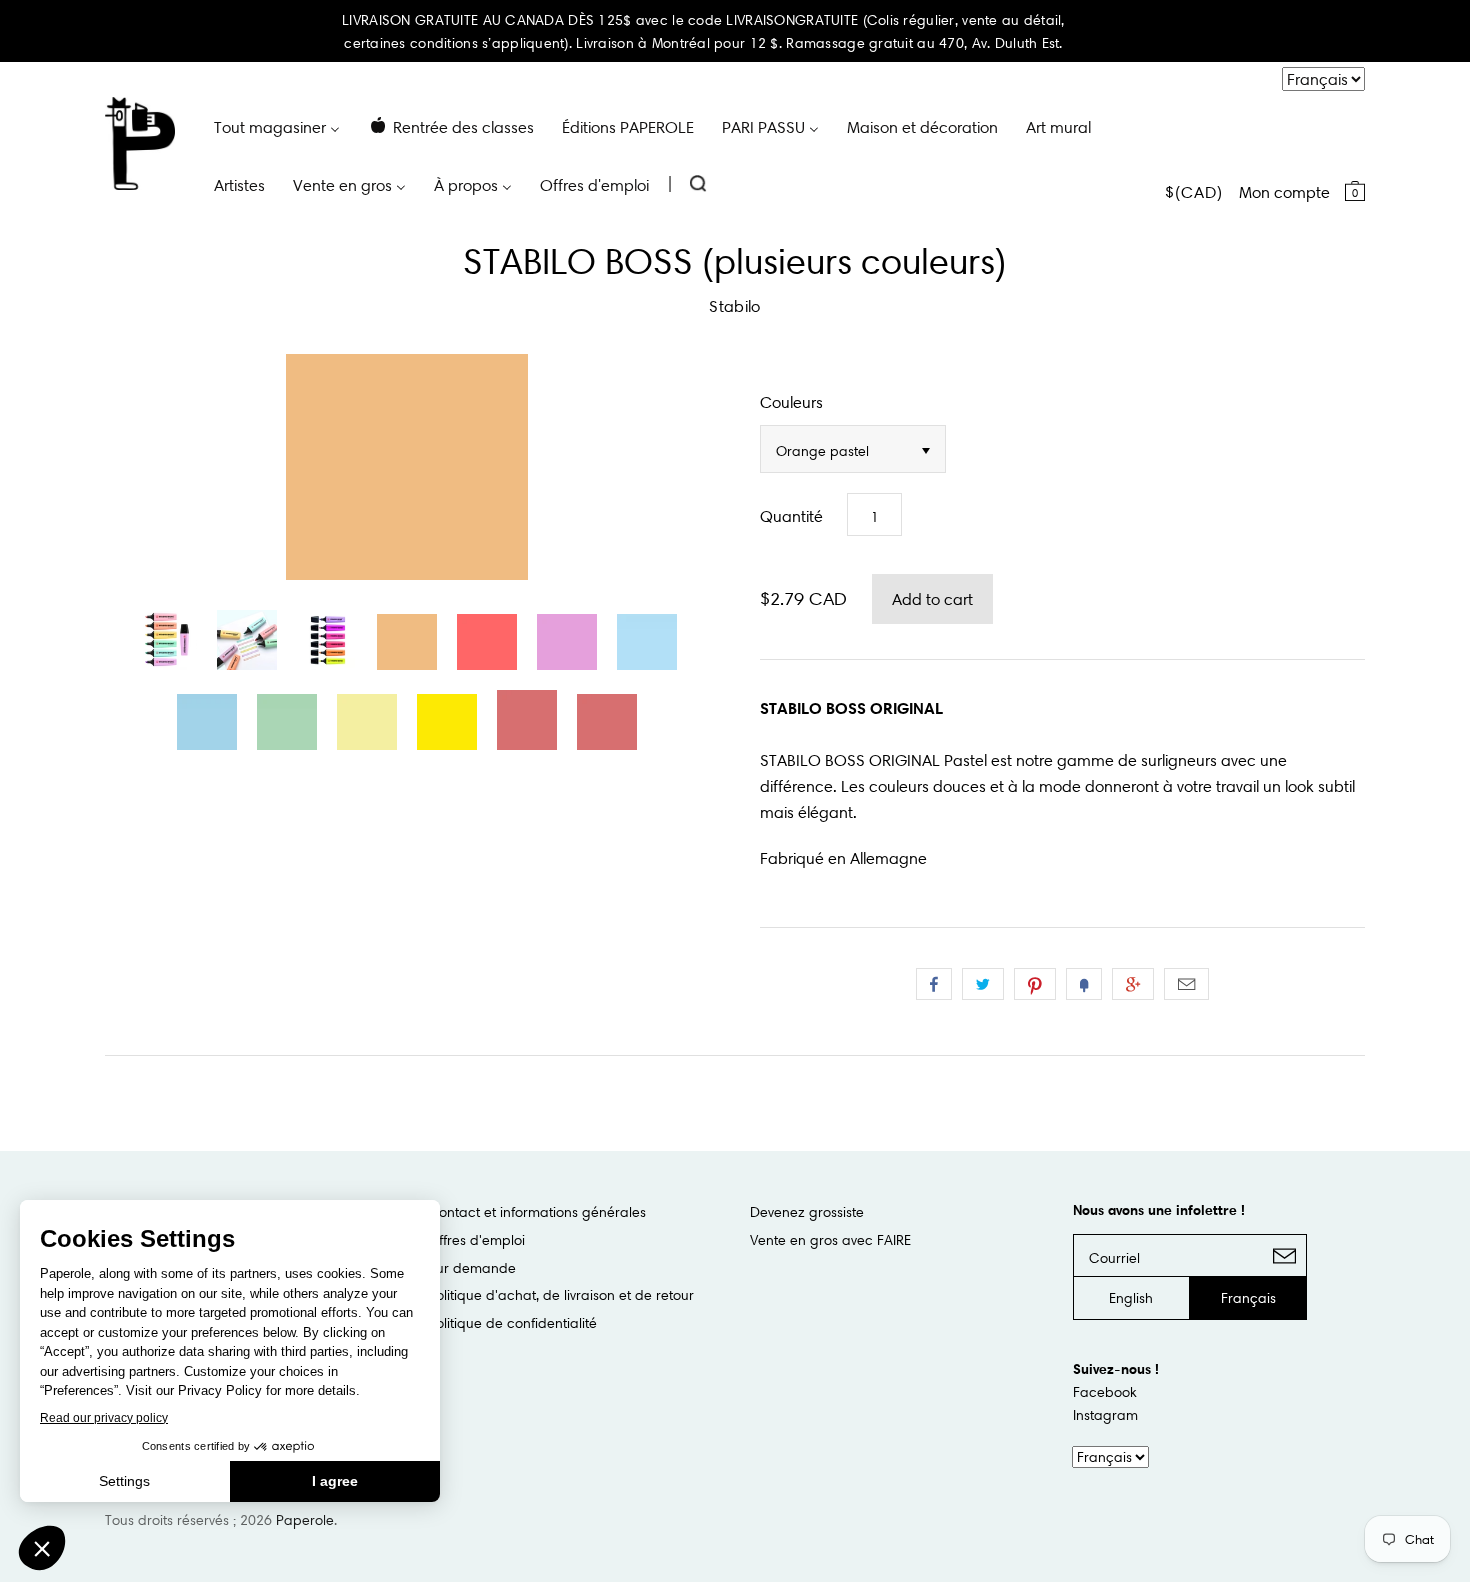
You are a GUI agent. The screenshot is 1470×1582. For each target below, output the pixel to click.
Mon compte (1284, 192)
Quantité (791, 516)
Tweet (983, 984)
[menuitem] (277, 126)
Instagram (1105, 1415)
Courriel (1186, 984)
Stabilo (734, 306)
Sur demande (472, 1268)
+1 (1133, 984)
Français (1248, 1298)
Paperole (305, 1520)
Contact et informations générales (537, 1212)
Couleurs (791, 402)
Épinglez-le (1035, 984)
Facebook (1105, 1392)
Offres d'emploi (476, 1240)
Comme (934, 984)
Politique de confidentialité (512, 1323)
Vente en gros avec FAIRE (830, 1240)
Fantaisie (1084, 984)
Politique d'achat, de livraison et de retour (561, 1295)
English (1131, 1298)
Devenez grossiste (807, 1212)
